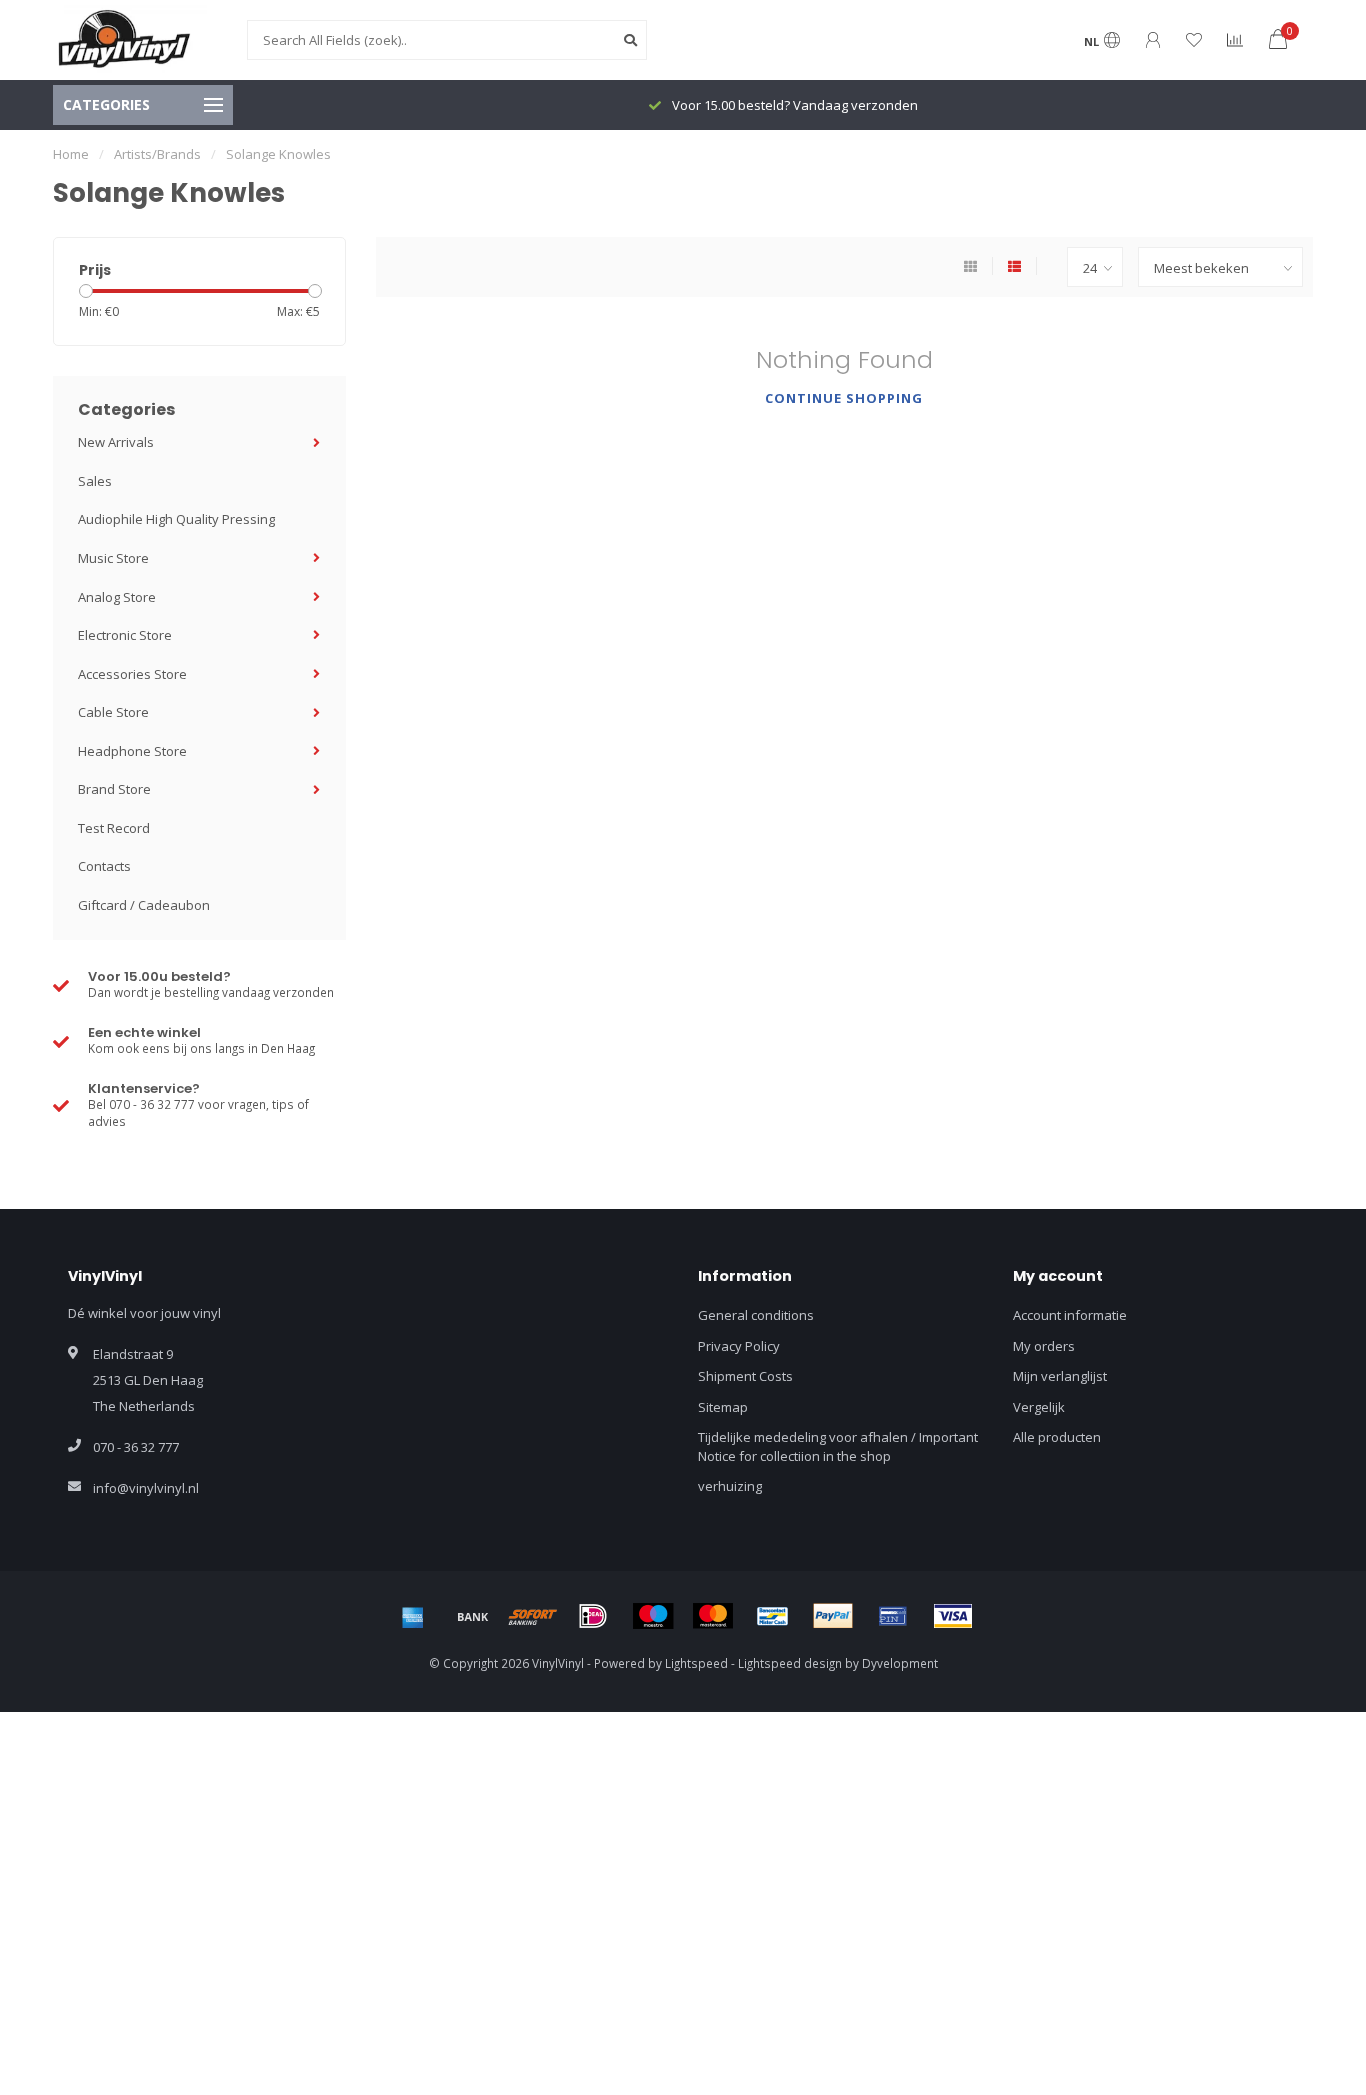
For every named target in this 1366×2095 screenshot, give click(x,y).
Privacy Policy (739, 1346)
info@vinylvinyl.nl (146, 1488)
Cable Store (113, 712)
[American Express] (413, 1616)
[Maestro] (653, 1616)
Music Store (113, 558)
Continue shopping (844, 398)
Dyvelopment (900, 1663)
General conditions (756, 1315)
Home (71, 154)
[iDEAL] (593, 1616)
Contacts (104, 866)
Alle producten (1057, 1437)
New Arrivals (116, 442)
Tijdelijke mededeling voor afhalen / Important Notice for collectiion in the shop (838, 1446)
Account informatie (1070, 1315)
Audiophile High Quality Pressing (176, 519)
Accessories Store (132, 674)
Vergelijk (1039, 1407)
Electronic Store (125, 635)
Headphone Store (132, 751)
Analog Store (117, 597)
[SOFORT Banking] (533, 1616)
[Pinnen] (893, 1616)
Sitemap (723, 1407)
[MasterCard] (713, 1616)
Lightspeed (696, 1663)
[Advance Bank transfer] (473, 1616)
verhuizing (730, 1486)
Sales (95, 481)
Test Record (114, 828)
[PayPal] (833, 1616)
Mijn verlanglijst (1060, 1376)
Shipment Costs (745, 1376)
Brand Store (114, 789)
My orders (1044, 1346)
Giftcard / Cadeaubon (144, 905)
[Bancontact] (773, 1616)
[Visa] (953, 1616)
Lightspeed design (790, 1663)
